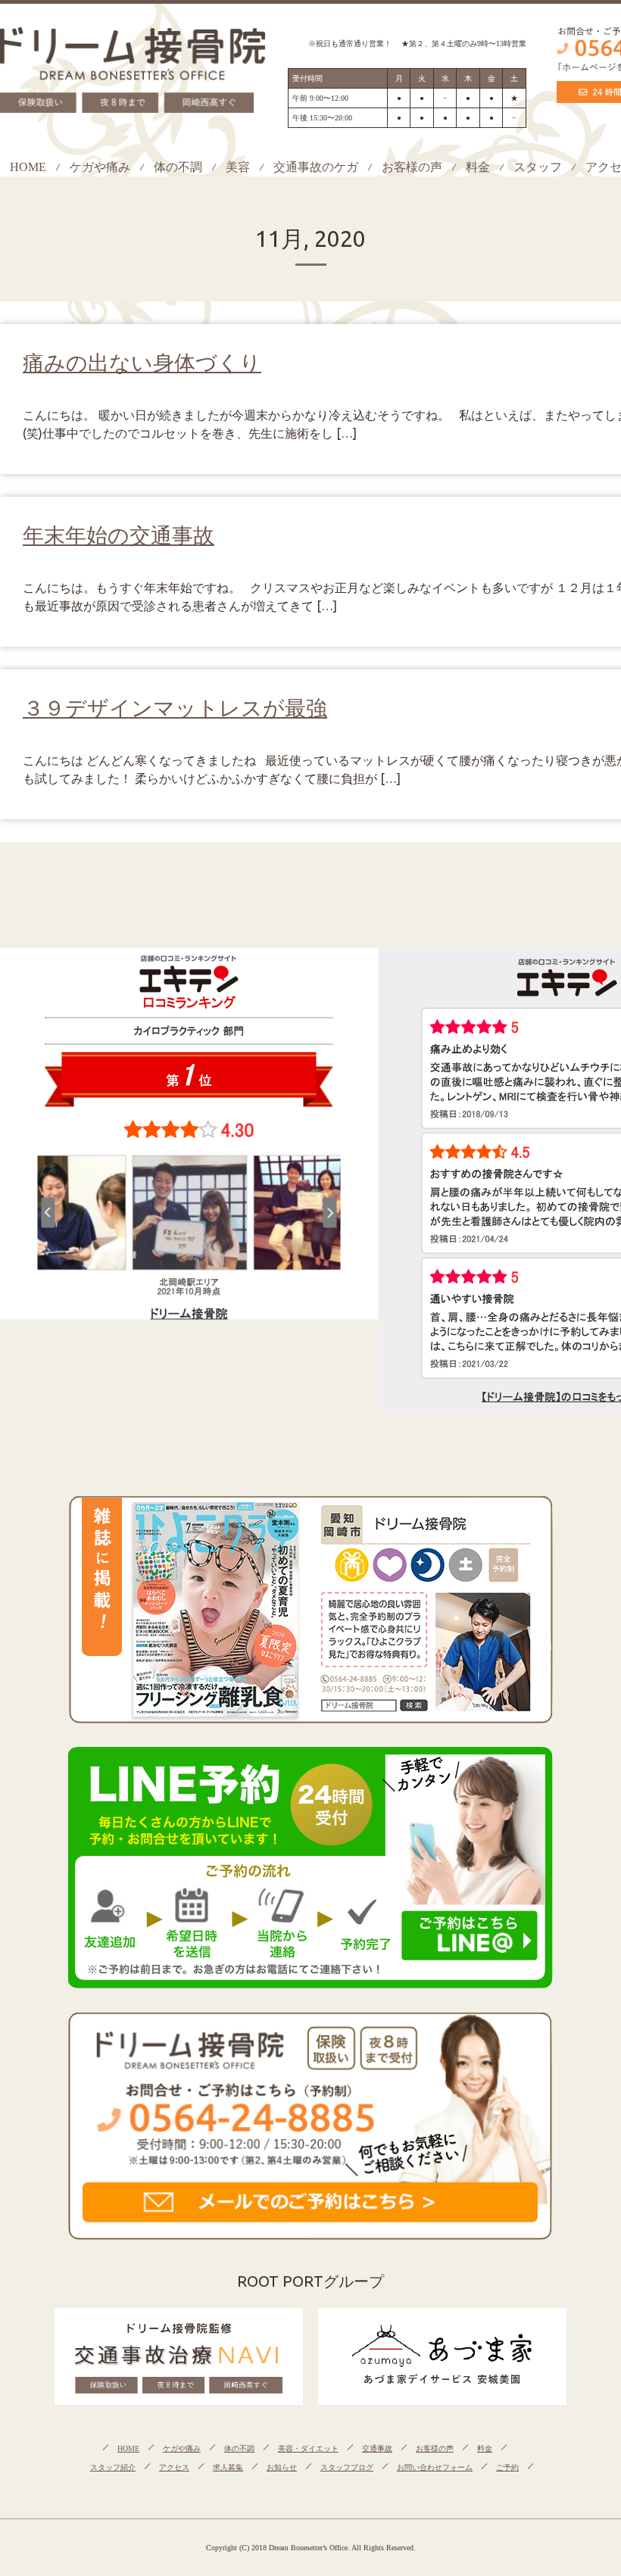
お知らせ (282, 2467)
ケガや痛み (100, 167)
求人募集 (228, 2467)
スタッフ (538, 167)
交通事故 (377, 2448)
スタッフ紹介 (113, 2467)
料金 (478, 167)
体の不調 (178, 167)
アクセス (174, 2467)
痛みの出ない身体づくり (142, 362)
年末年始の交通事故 (119, 535)
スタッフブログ (347, 2467)
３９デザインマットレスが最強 (175, 708)
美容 (238, 167)
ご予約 (507, 2467)
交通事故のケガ (316, 167)
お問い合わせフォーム (435, 2467)
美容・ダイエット (308, 2448)
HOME (28, 167)
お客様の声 (412, 167)
